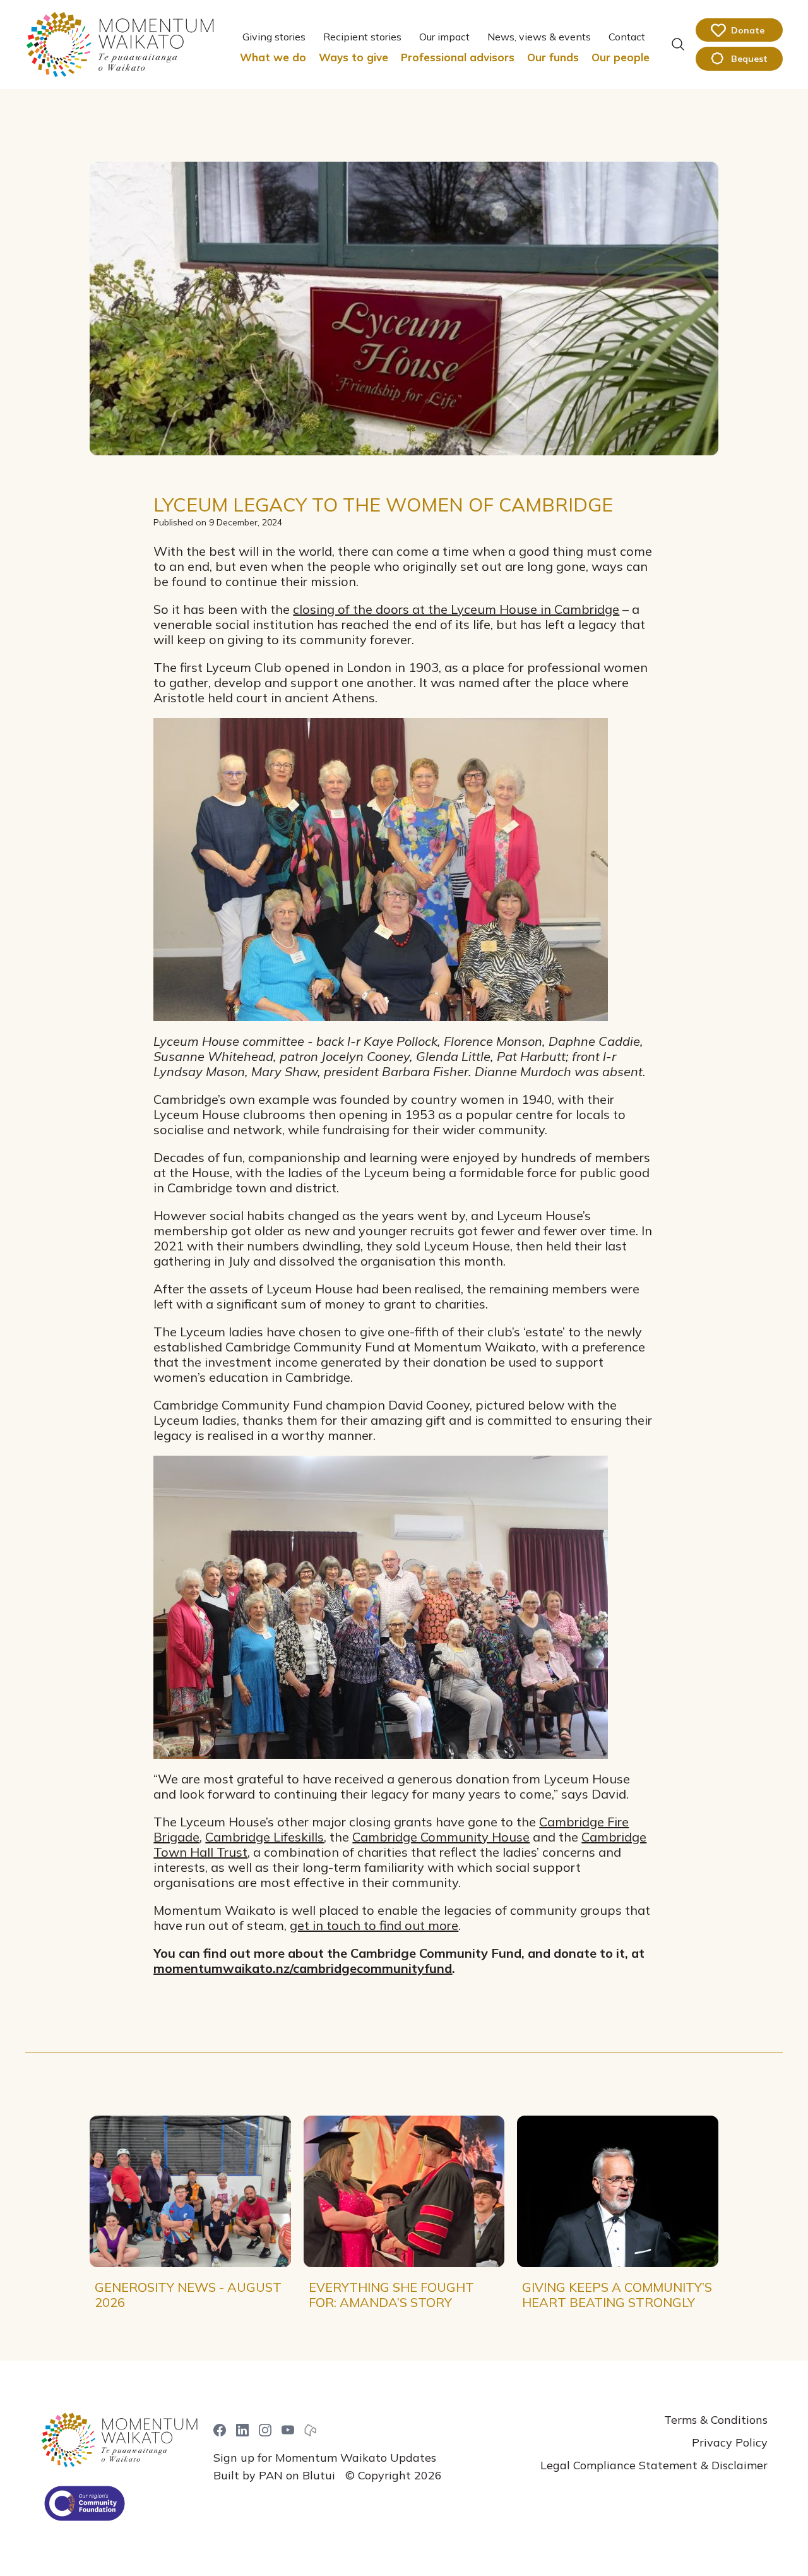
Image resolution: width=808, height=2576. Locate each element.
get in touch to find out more (374, 1925)
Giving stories (274, 37)
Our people (621, 57)
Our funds (553, 57)
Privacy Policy (730, 2442)
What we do (273, 57)
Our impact (444, 37)
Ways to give (353, 57)
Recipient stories (362, 37)
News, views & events (539, 37)
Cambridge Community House (441, 1837)
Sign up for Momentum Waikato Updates (325, 2458)
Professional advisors (458, 57)
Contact (627, 37)
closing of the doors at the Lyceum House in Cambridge (456, 609)
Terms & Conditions (716, 2420)
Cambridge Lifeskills (264, 1837)
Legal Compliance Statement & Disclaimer (654, 2465)
